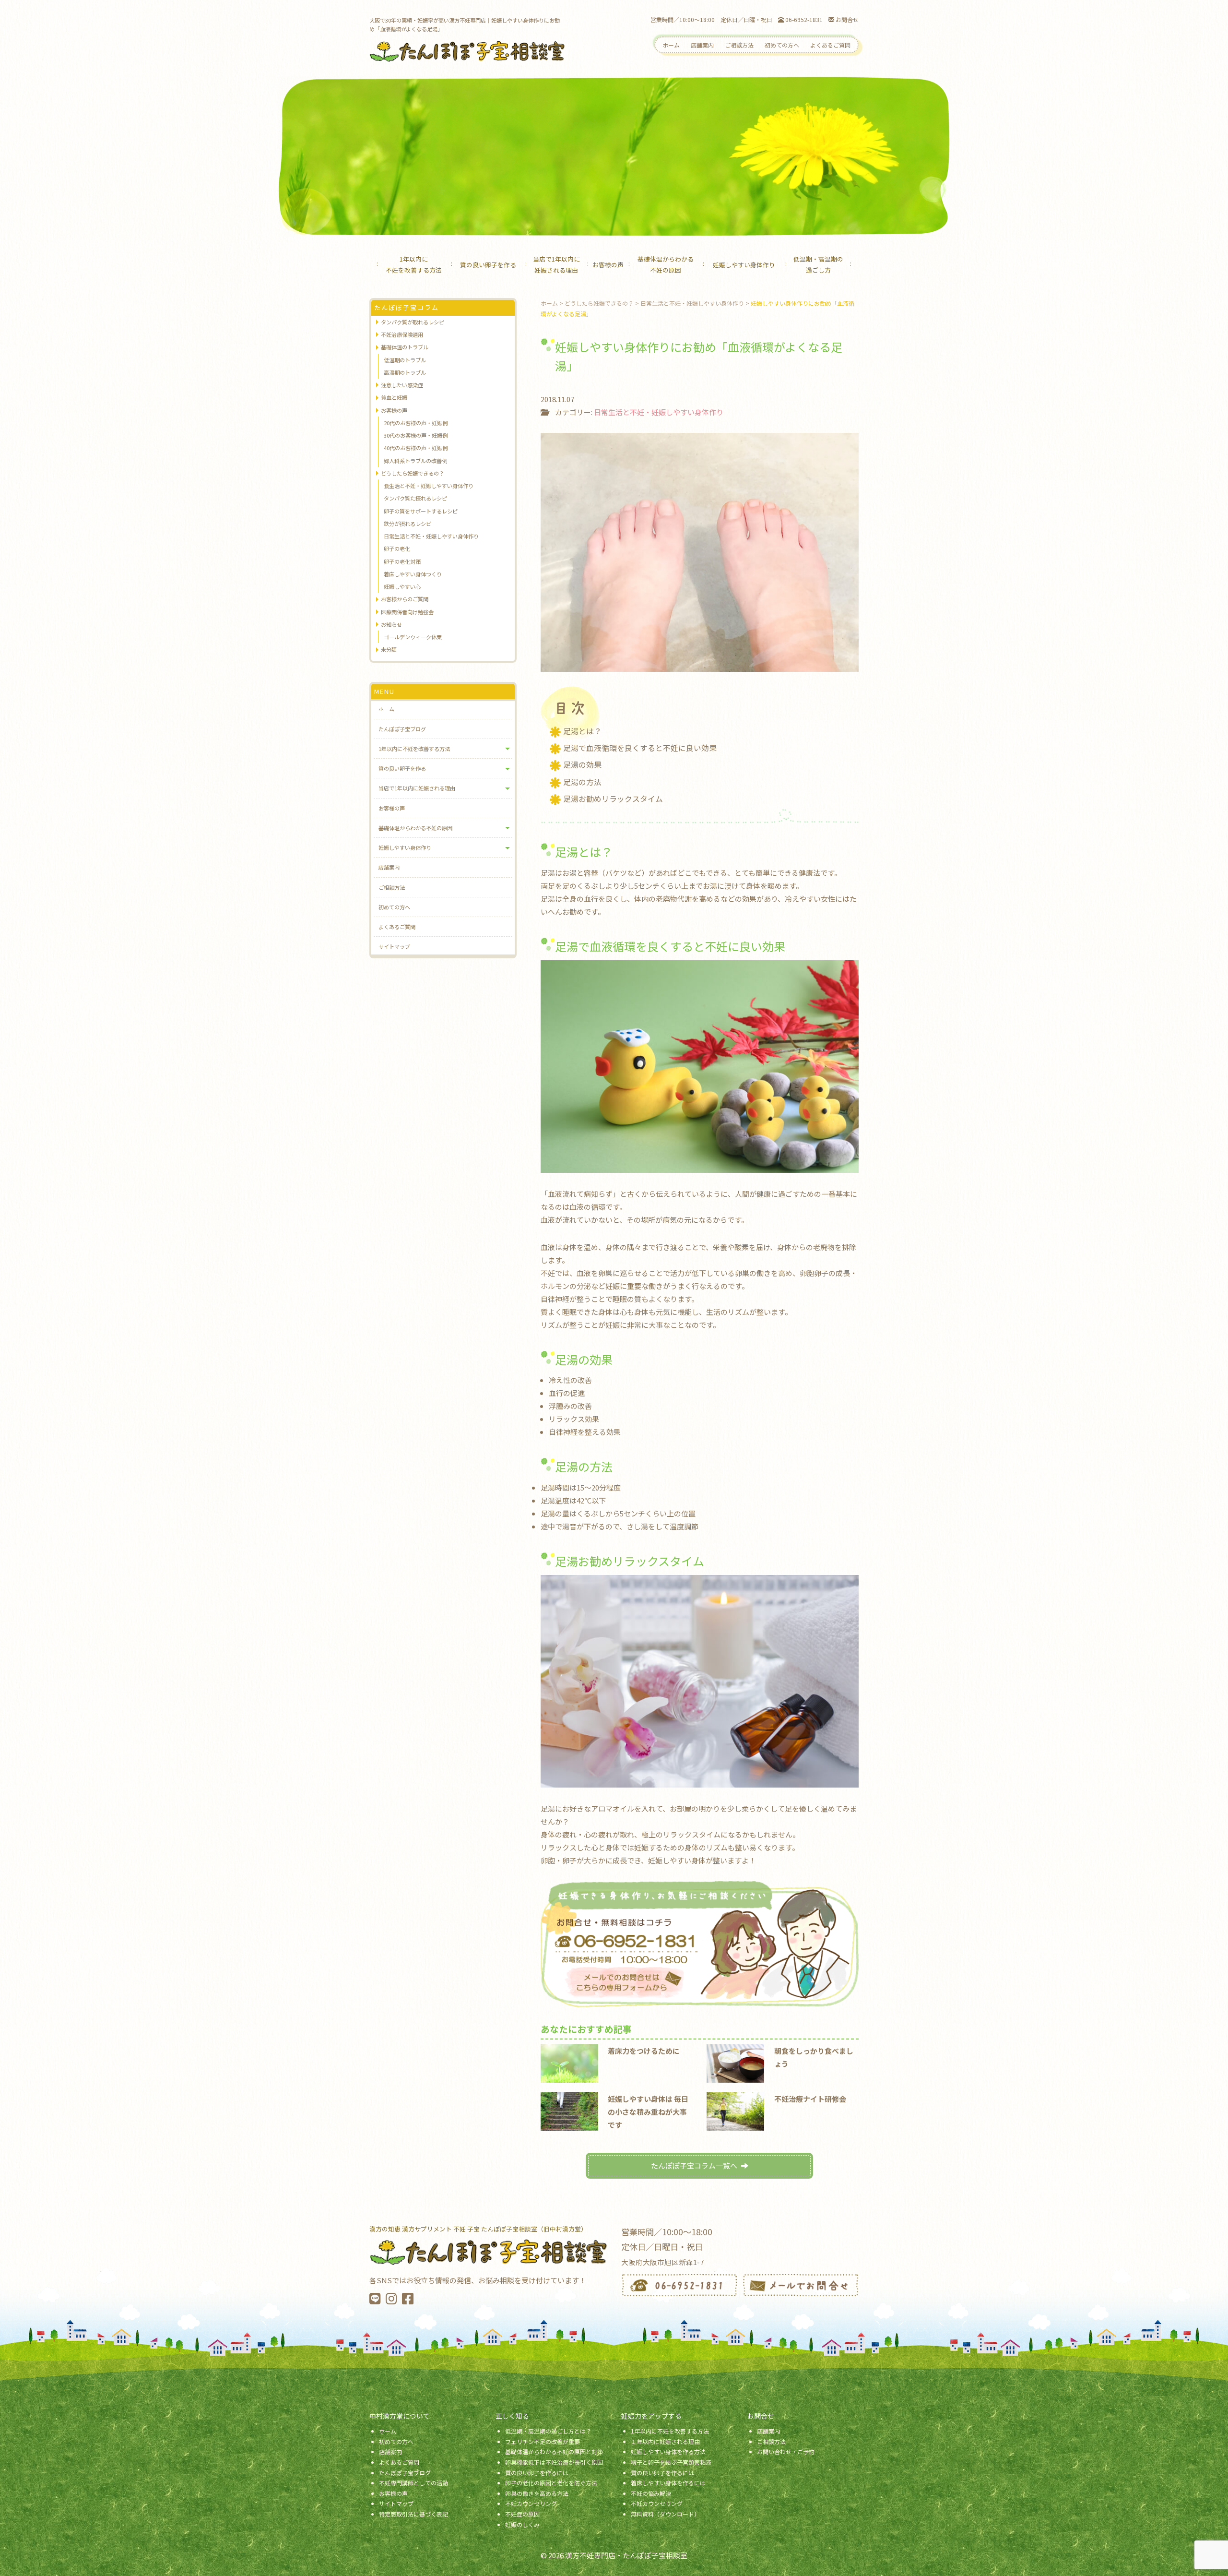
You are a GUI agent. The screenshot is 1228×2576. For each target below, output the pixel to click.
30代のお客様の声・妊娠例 (416, 435)
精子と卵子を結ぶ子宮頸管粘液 (671, 2462)
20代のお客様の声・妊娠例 (416, 423)
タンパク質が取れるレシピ (413, 322)
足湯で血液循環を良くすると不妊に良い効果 (640, 748)
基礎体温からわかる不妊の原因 (666, 264)
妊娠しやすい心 (402, 586)
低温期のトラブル (405, 360)
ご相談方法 (739, 45)
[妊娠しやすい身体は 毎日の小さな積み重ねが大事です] (569, 2110)
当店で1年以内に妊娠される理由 (556, 264)
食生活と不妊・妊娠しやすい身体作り (429, 486)
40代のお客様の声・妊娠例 (416, 448)
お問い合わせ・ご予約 (786, 2451)
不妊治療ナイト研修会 (810, 2099)
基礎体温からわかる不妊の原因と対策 (554, 2451)
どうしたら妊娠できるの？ (413, 473)
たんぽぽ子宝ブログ (402, 729)
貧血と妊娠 (394, 397)
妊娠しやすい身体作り (744, 265)
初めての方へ (782, 45)
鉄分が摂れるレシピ (407, 524)
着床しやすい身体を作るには (668, 2483)
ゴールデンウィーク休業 (413, 637)
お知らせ (391, 624)
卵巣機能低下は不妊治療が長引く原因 (554, 2462)
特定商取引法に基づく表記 (413, 2514)
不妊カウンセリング (531, 2503)
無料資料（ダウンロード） (665, 2514)
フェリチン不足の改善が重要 (543, 2441)
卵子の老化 (397, 549)
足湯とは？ (582, 731)
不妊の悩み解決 (651, 2493)
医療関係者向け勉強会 (407, 612)
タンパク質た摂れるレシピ (415, 498)
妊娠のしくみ (522, 2524)
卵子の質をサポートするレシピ (421, 511)
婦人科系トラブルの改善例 (415, 461)
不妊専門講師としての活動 (413, 2483)
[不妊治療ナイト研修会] (735, 2110)
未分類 (389, 649)
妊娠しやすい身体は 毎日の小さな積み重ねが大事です (648, 2112)
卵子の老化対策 (402, 561)
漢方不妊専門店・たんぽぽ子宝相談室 (626, 2555)
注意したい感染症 (402, 385)
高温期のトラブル (405, 372)
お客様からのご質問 (405, 599)
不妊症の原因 (522, 2514)
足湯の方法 (582, 782)
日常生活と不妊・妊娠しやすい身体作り (659, 412)
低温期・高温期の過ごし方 (818, 264)
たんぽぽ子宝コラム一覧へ (694, 2165)
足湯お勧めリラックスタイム (613, 799)
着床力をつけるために (644, 2051)
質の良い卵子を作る (488, 265)
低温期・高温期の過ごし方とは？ (548, 2431)
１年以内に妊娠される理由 (665, 2441)
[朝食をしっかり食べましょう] (735, 2062)
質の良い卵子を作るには (537, 2473)
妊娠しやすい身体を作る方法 (668, 2451)
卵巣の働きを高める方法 (537, 2493)
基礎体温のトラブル (405, 347)
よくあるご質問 (830, 45)
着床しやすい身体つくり (413, 574)
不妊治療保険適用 (402, 334)
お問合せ (846, 19)
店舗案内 (702, 45)
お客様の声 (608, 265)
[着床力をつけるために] (569, 2062)
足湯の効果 (582, 765)
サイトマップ (394, 946)
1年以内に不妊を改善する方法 (414, 264)
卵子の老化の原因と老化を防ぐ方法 (551, 2483)
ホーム (671, 45)
